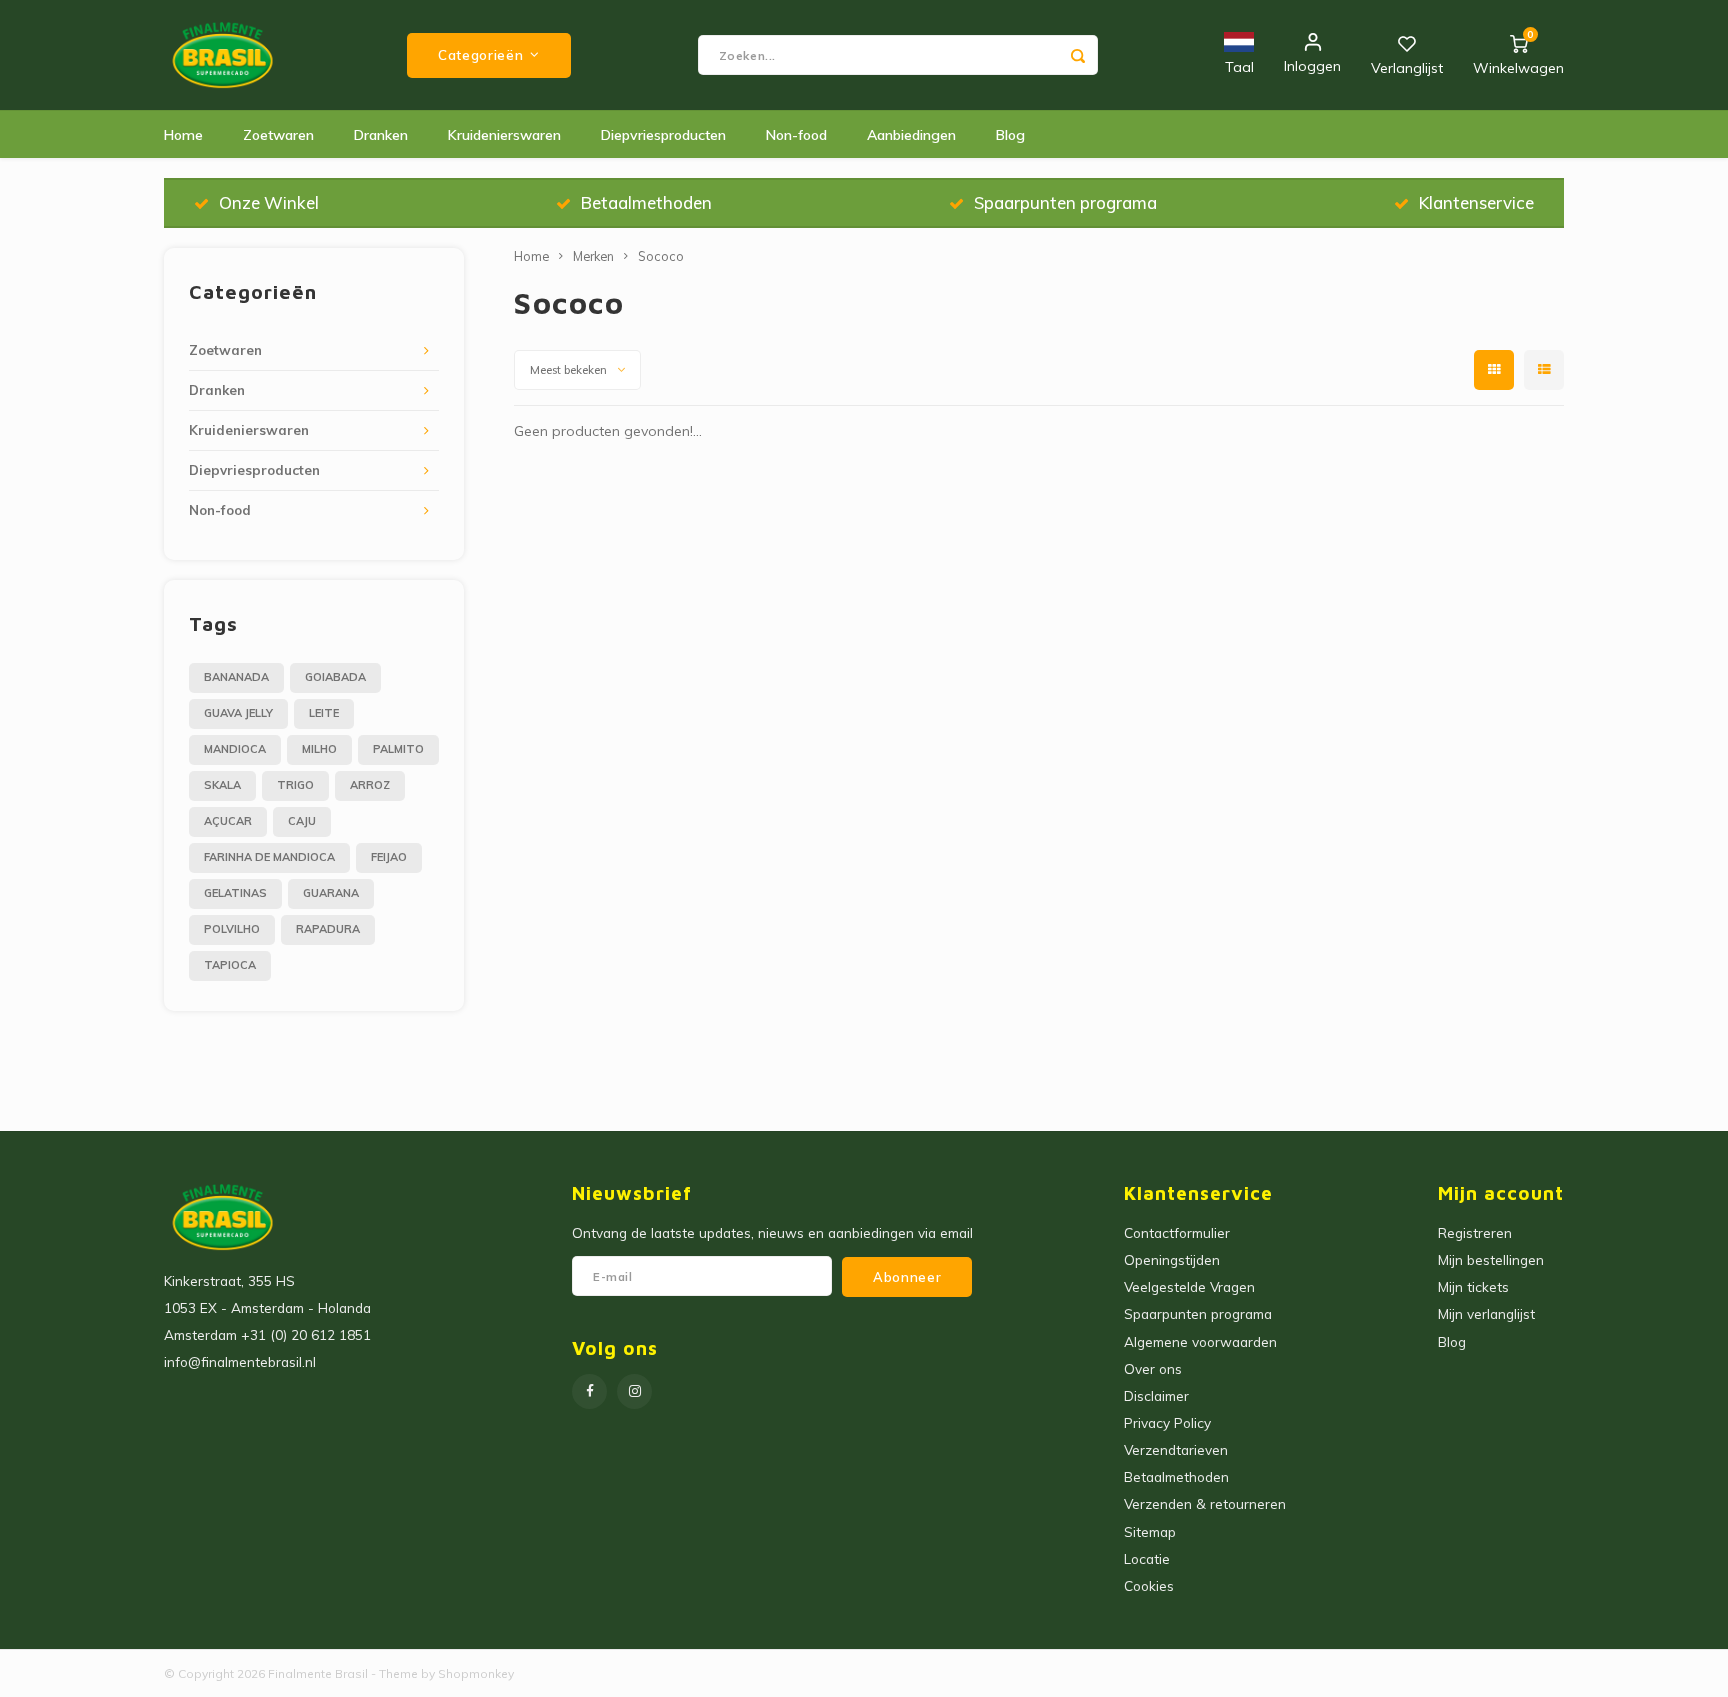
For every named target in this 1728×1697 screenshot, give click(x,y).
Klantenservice (1476, 202)
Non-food (796, 135)
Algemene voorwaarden (1200, 1341)
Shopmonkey (476, 1673)
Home (183, 135)
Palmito (398, 749)
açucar (228, 821)
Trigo (295, 785)
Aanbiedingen (911, 135)
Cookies (1149, 1585)
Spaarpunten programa (1065, 202)
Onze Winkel (269, 202)
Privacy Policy (1167, 1422)
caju (302, 821)
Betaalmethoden (646, 202)
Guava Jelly (238, 713)
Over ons (1153, 1368)
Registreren (1475, 1232)
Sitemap (1150, 1531)
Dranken (381, 135)
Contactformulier (1177, 1232)
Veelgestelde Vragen (1189, 1286)
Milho (319, 749)
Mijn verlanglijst (1486, 1313)
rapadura (328, 929)
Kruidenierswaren (504, 135)
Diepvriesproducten (663, 135)
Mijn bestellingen (1491, 1259)
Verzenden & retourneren (1205, 1503)
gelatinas (235, 893)
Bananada (236, 677)
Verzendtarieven (1176, 1449)
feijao (389, 857)
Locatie (1147, 1558)
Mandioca (235, 749)
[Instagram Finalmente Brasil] (634, 1391)
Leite (324, 713)
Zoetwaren (278, 135)
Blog (1010, 135)
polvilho (232, 929)
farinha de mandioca (269, 857)
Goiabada (335, 677)
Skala (222, 785)
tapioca (230, 965)
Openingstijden (1172, 1259)
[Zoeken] (1078, 55)
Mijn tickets (1473, 1286)
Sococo (661, 256)
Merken (593, 256)
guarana (331, 893)
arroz (370, 785)
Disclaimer (1156, 1395)
